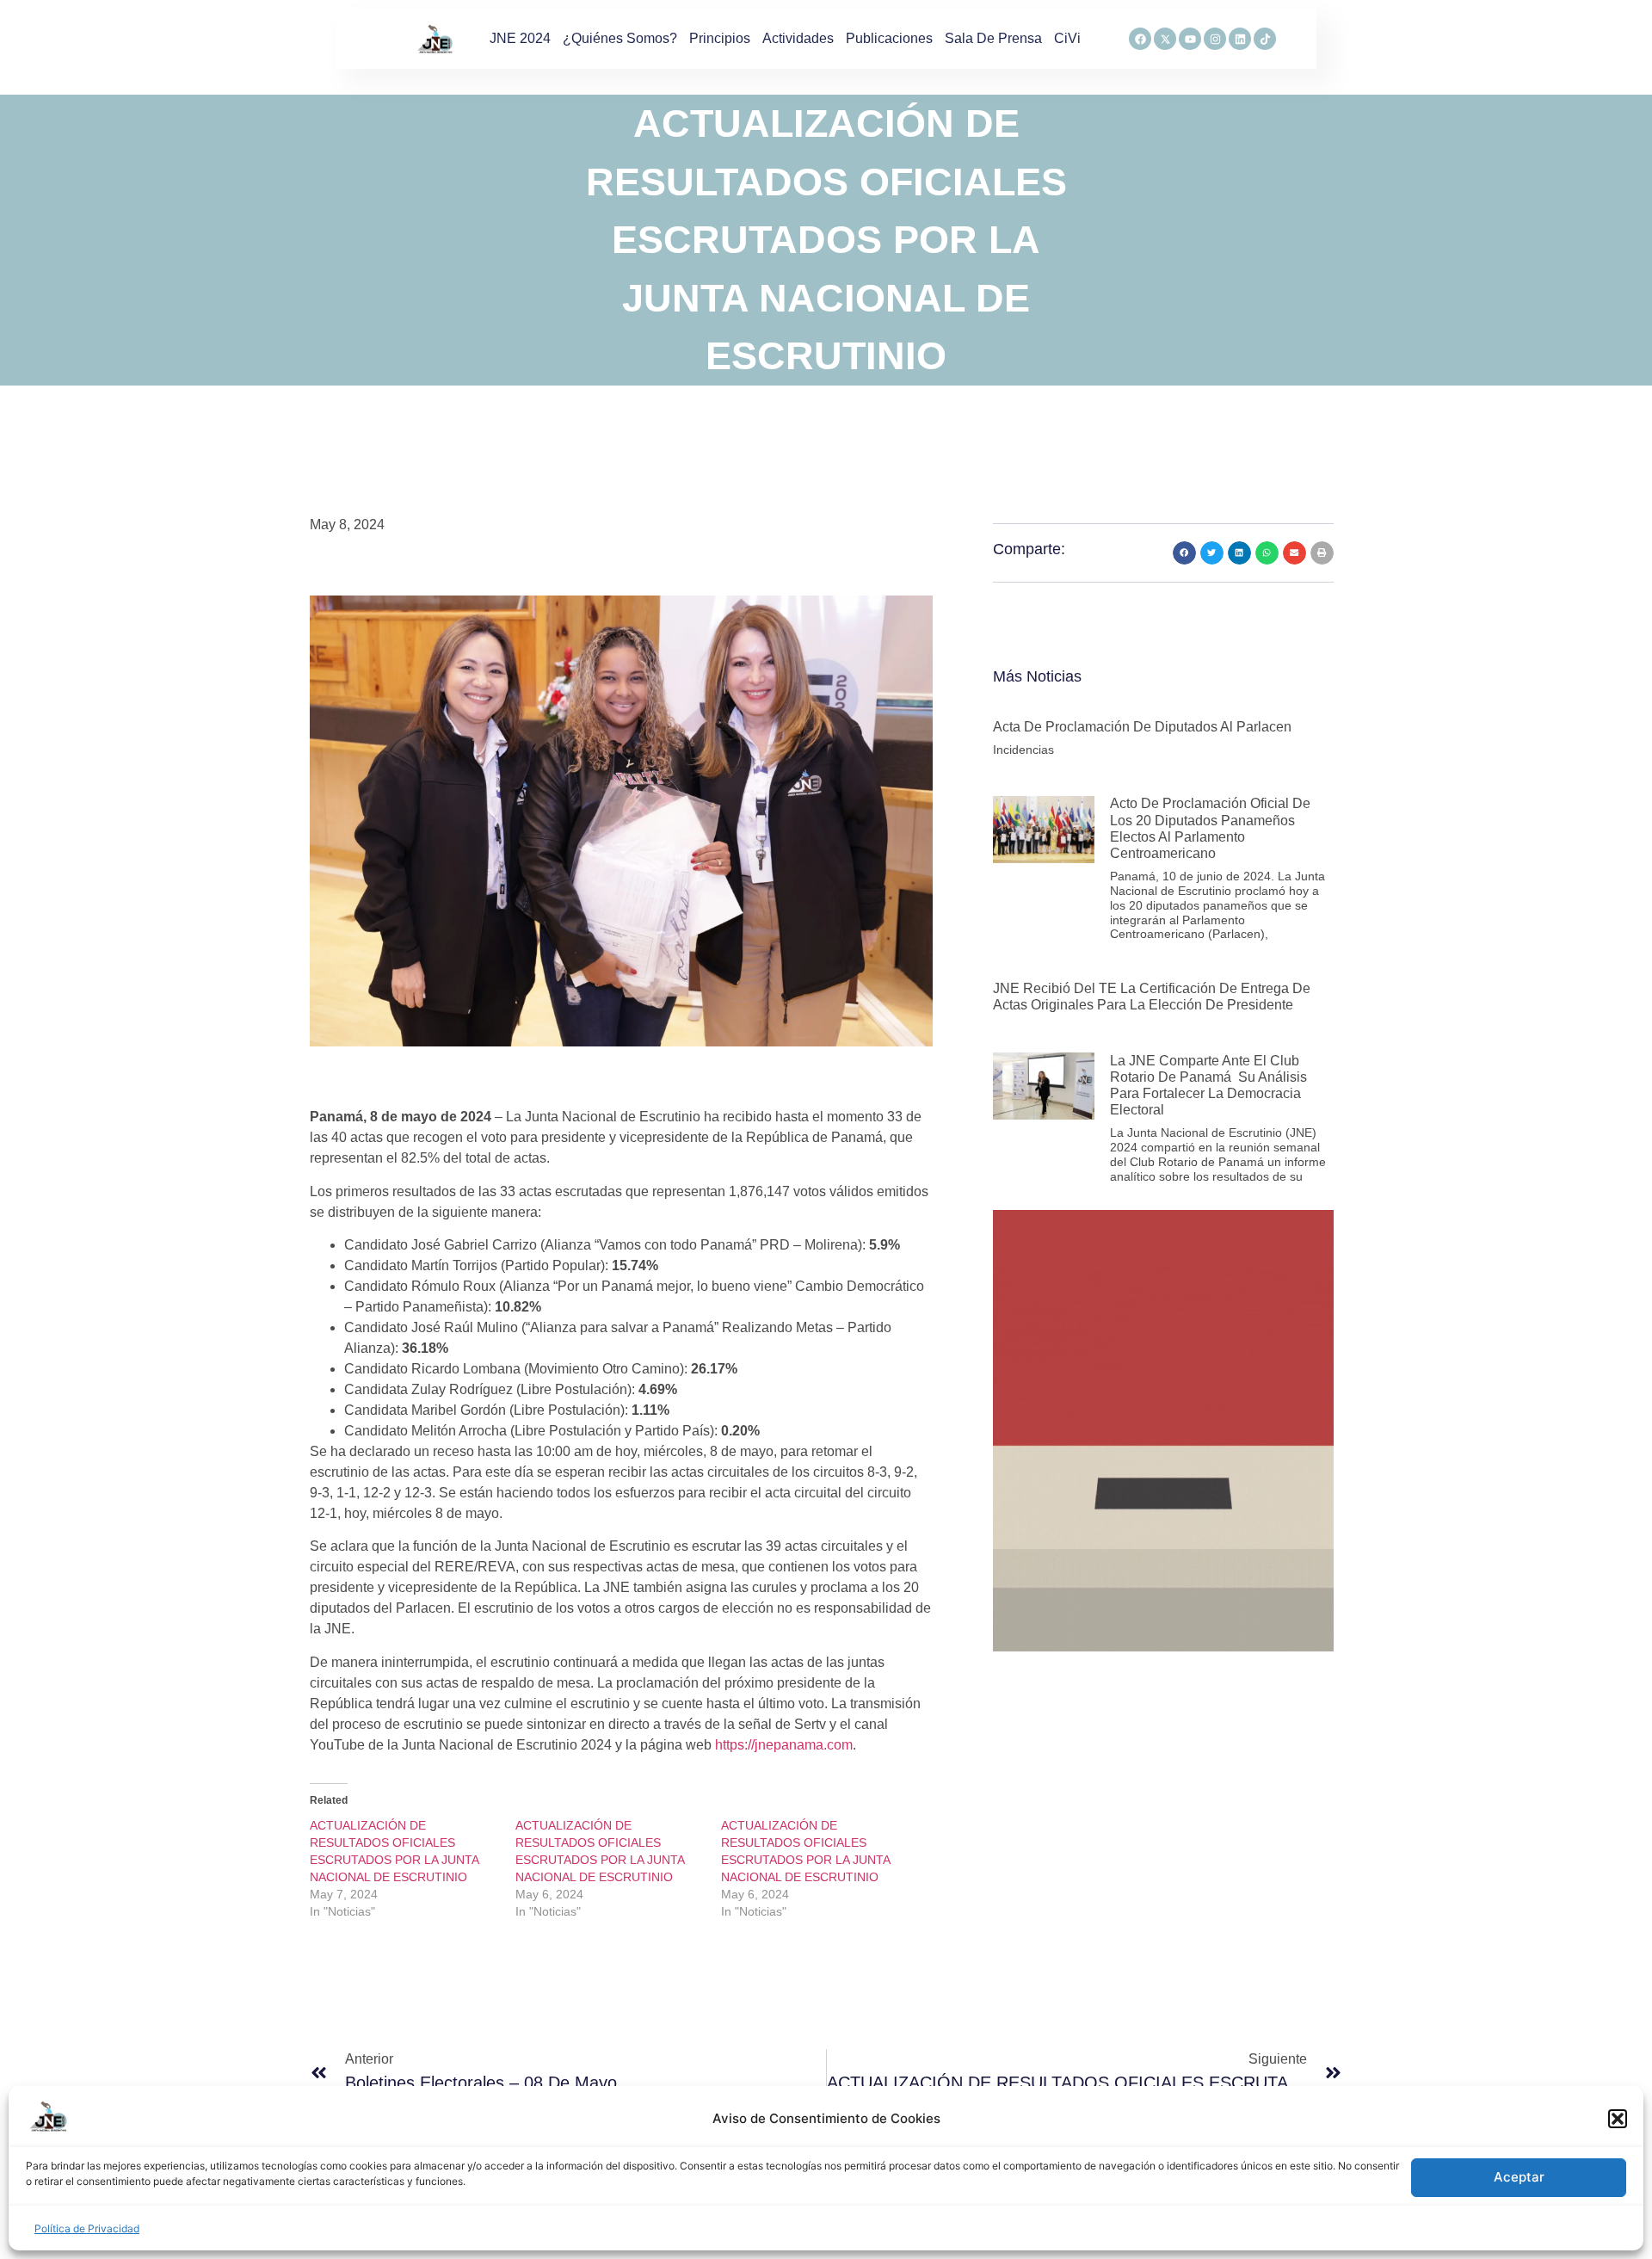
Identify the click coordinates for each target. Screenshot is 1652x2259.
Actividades (798, 38)
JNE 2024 (520, 38)
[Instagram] (1215, 39)
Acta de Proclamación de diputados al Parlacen (1142, 727)
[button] (1618, 2119)
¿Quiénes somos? (620, 38)
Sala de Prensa (993, 38)
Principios (720, 38)
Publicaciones (889, 38)
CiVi (1067, 38)
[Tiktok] (1265, 39)
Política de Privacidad (87, 2228)
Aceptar (1519, 2178)
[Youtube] (1190, 39)
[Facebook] (1140, 39)
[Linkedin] (1240, 39)
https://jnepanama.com (784, 1745)
